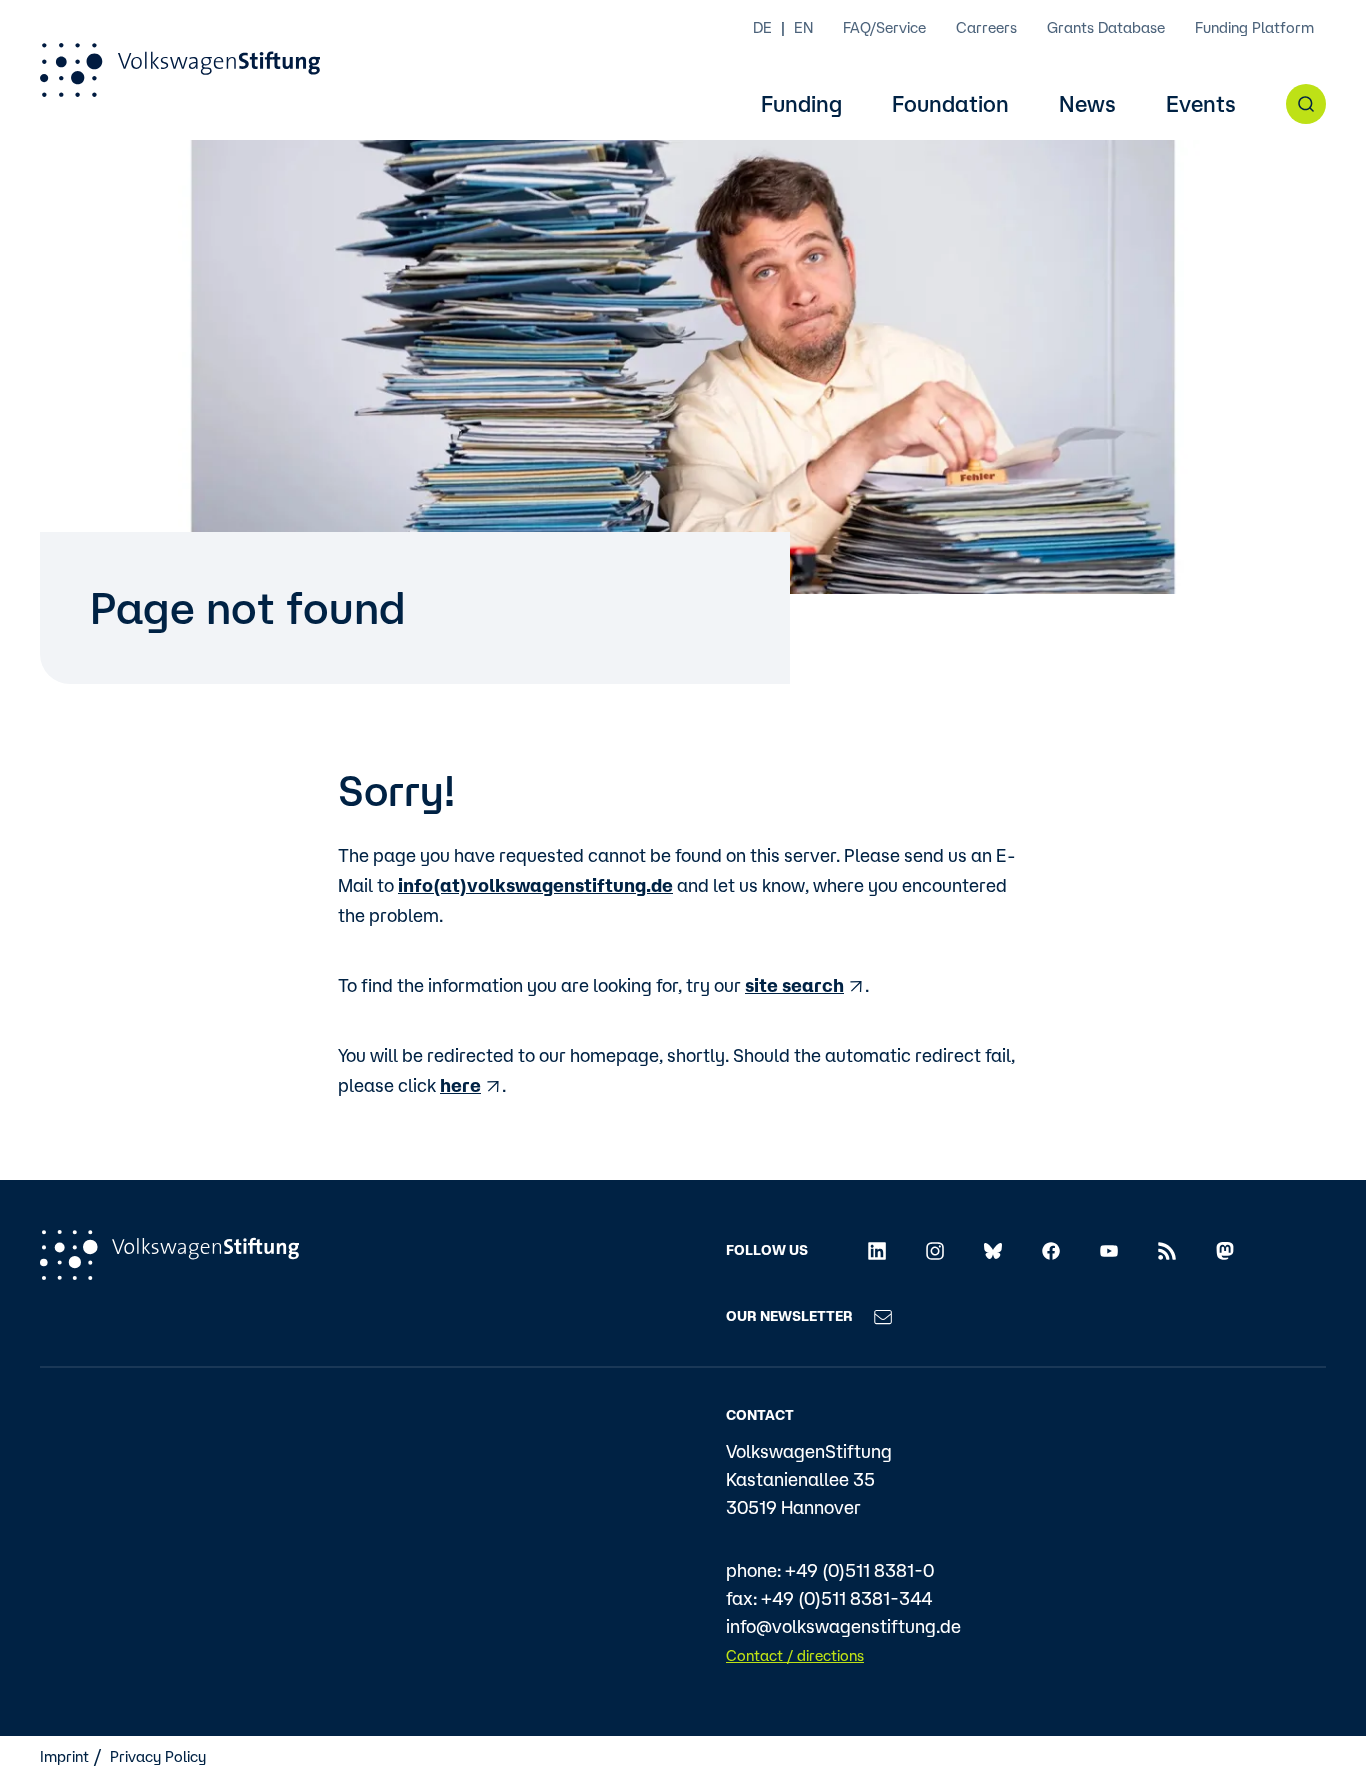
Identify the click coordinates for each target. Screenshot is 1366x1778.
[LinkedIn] (877, 1250)
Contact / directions (795, 1655)
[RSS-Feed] (1167, 1250)
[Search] (1306, 104)
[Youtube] (1109, 1250)
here (460, 1085)
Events (1201, 104)
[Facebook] (1051, 1250)
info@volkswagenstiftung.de (843, 1626)
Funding (801, 104)
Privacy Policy (158, 1756)
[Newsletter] (883, 1315)
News (1087, 104)
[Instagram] (935, 1250)
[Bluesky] (993, 1250)
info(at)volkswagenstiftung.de (535, 885)
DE (762, 27)
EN (803, 27)
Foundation (950, 104)
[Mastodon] (1225, 1250)
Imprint (64, 1756)
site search (794, 985)
